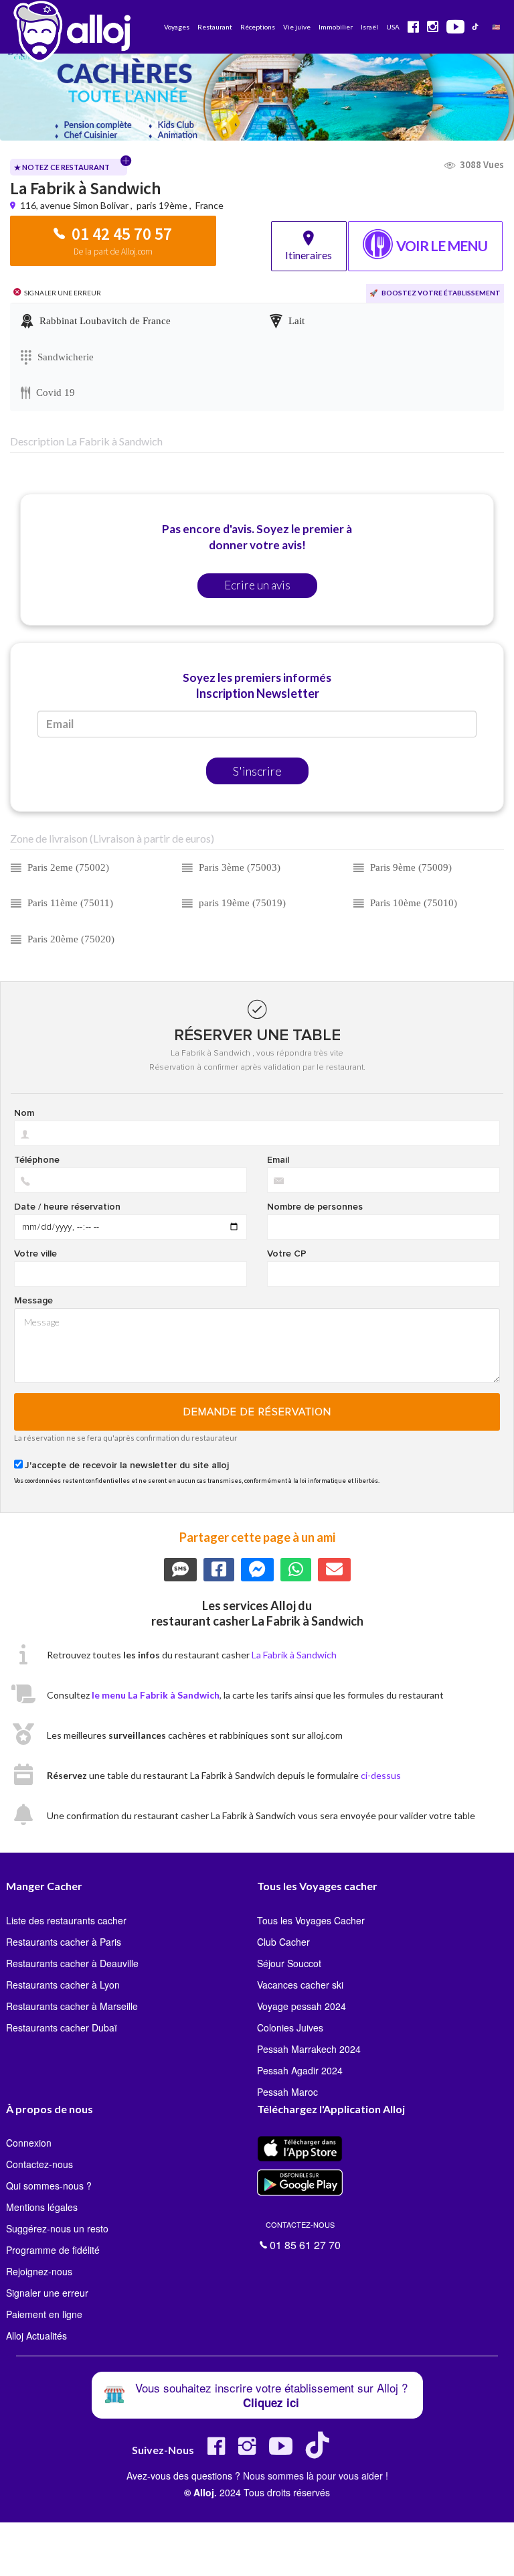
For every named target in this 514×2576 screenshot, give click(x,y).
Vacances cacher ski (300, 1985)
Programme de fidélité (53, 2250)
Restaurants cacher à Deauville (72, 1963)
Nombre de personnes (315, 1207)
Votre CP (287, 1254)
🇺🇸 (496, 27)
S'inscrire (257, 771)
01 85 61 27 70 (303, 2234)
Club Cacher (283, 1942)
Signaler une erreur (47, 2293)
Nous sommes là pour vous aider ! (316, 2476)
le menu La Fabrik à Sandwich (156, 1695)
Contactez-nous (39, 2164)
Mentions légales (42, 2207)
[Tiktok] (320, 2451)
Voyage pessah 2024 (302, 2006)
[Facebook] (216, 2451)
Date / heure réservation (67, 1207)
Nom (24, 1113)
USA (393, 27)
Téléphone (37, 1160)
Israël (369, 27)
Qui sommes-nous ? (49, 2186)
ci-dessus (381, 1775)
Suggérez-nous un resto (57, 2228)
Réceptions (258, 27)
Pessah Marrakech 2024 (309, 2049)
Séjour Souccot (289, 1963)
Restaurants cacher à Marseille (72, 2006)
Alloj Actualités (36, 2336)
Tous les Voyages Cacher (311, 1920)
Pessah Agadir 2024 (300, 2070)
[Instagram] (247, 2451)
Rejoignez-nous (39, 2271)
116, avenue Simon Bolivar (75, 205)
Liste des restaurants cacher (66, 1920)
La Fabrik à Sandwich (294, 1655)
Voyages (177, 27)
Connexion (29, 2143)
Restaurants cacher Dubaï (62, 2027)
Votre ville (35, 1254)
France (209, 205)
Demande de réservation (257, 1412)
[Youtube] (281, 2451)
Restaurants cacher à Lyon (63, 1985)
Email (278, 1160)
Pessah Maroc (287, 2092)
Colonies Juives (290, 2027)
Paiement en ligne (44, 2314)
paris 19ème (162, 205)
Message (33, 1301)
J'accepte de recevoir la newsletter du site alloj (127, 1465)
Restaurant (215, 27)
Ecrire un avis (257, 585)
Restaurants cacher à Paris (64, 1942)
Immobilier (336, 27)
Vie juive (297, 27)
